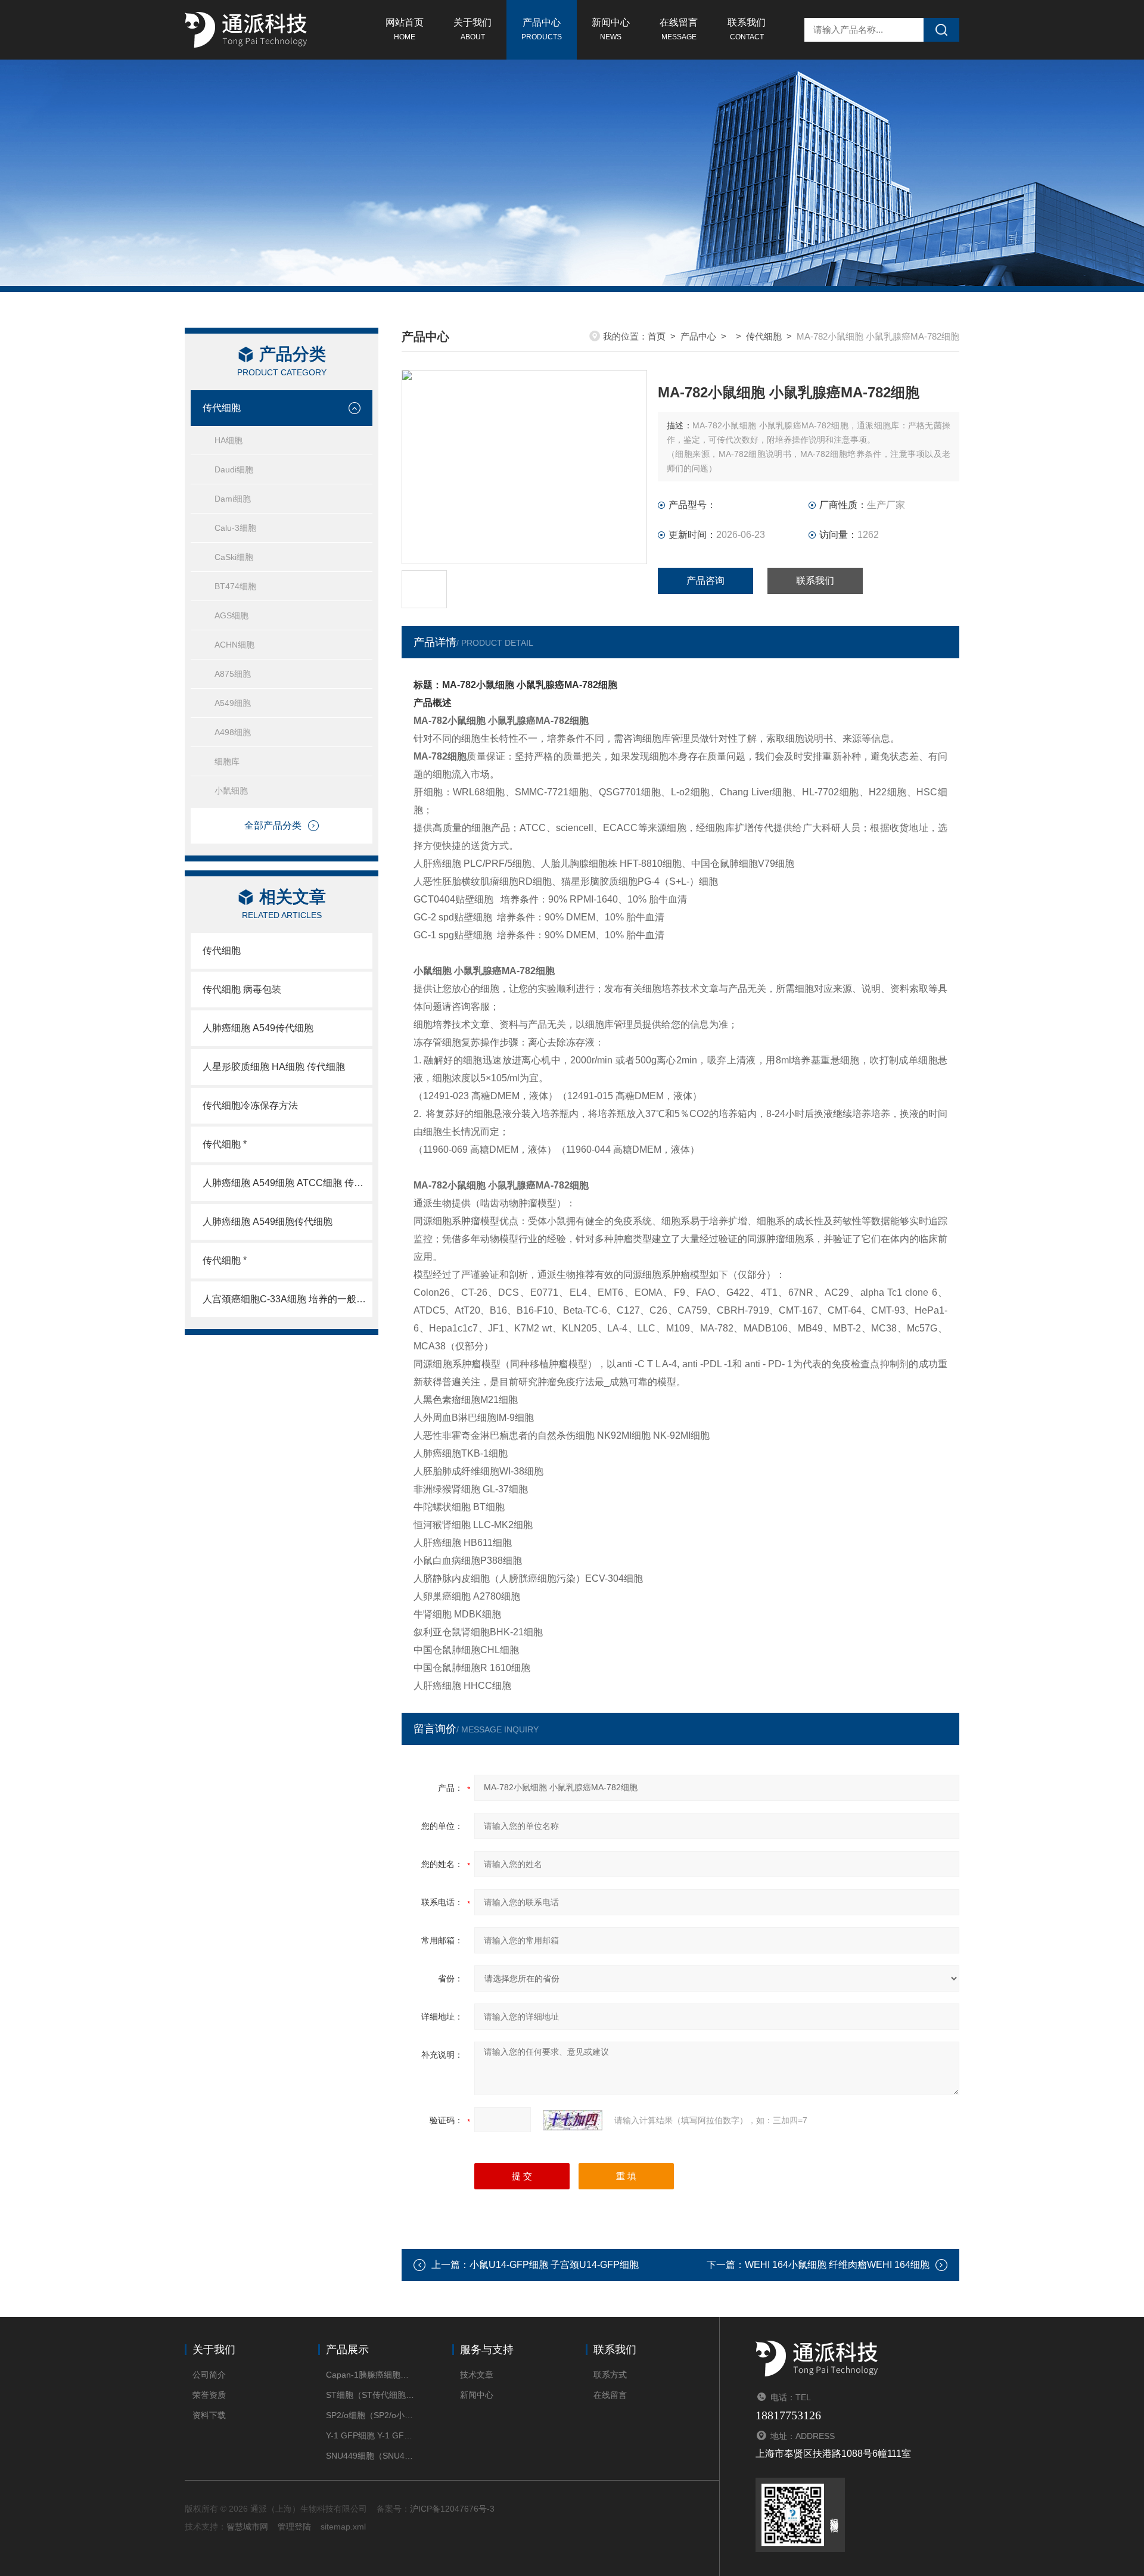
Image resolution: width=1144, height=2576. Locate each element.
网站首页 (405, 29)
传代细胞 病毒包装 (242, 989)
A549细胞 (233, 703)
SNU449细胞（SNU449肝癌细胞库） (371, 2456)
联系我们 (747, 29)
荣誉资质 (209, 2395)
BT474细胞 (235, 586)
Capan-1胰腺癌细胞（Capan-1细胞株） (371, 2375)
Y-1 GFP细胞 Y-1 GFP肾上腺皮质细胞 (371, 2435)
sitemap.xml (343, 2527)
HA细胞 (229, 440)
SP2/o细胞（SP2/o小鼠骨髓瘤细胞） (371, 2415)
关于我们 (472, 29)
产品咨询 (705, 581)
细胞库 (227, 761)
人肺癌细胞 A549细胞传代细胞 (268, 1222)
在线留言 (679, 29)
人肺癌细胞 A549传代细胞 (258, 1028)
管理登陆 (294, 2527)
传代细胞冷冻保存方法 (250, 1105)
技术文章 (477, 2375)
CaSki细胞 (234, 557)
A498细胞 (233, 732)
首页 (657, 336)
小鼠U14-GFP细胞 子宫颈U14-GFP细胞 (554, 2265)
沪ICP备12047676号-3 (452, 2509)
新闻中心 (611, 29)
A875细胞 (233, 674)
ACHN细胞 (234, 645)
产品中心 (542, 29)
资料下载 (209, 2415)
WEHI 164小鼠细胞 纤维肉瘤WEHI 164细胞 (837, 2265)
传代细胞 (222, 408)
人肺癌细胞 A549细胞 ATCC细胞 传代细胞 (287, 1183)
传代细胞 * (225, 1144)
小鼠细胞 (231, 791)
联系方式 (610, 2375)
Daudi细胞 (234, 469)
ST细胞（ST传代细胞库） (371, 2395)
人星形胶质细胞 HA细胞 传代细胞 (274, 1067)
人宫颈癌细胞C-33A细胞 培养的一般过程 (287, 1299)
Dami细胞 (233, 499)
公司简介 (209, 2375)
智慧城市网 (247, 2527)
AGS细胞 (231, 615)
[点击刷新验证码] (573, 2120)
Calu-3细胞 (235, 528)
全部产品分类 (273, 825)
